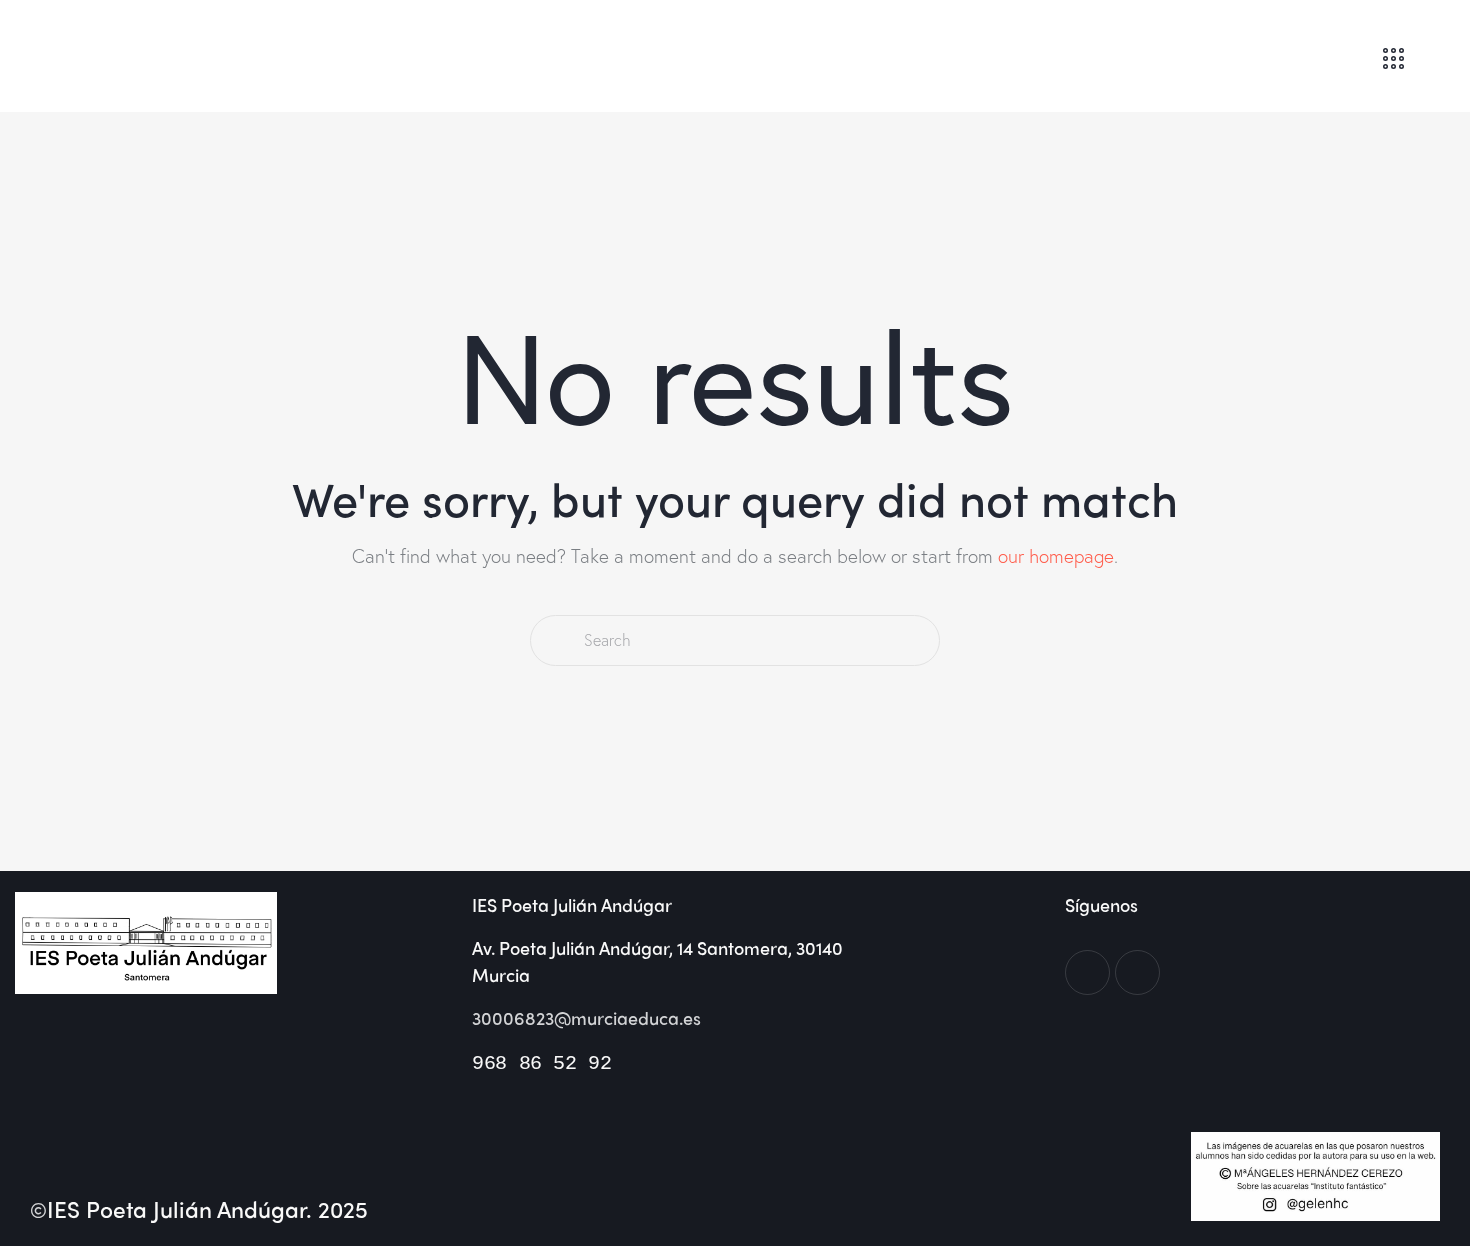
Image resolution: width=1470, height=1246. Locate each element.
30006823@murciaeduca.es (586, 1017)
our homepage (1056, 555)
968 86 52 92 (541, 1063)
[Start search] (556, 640)
